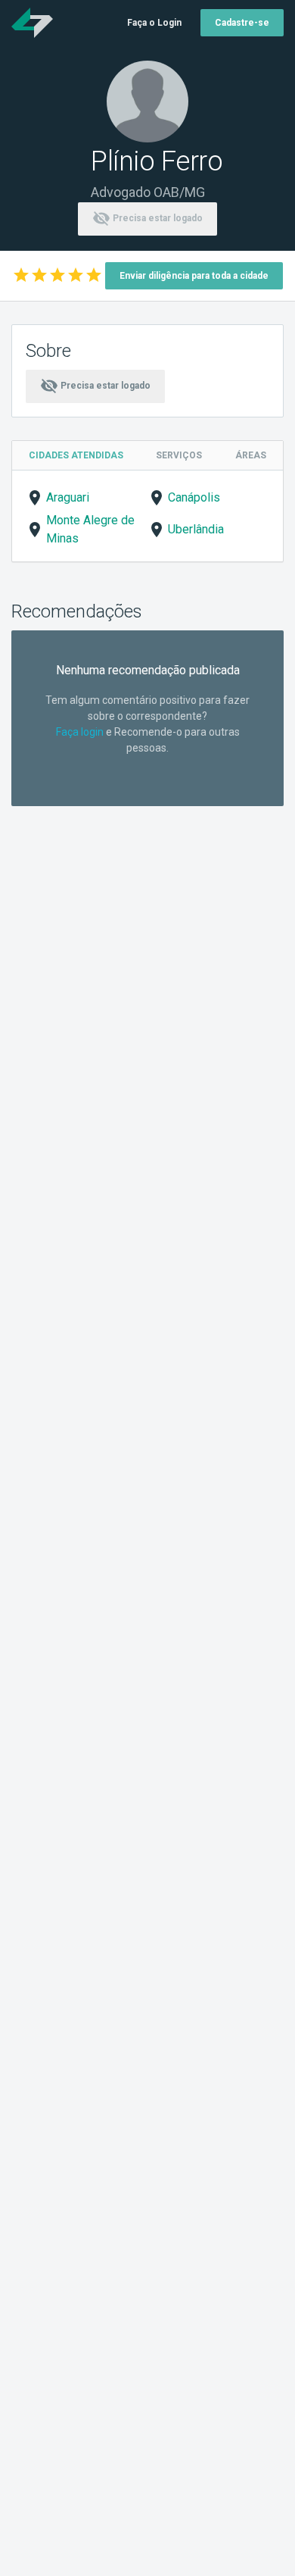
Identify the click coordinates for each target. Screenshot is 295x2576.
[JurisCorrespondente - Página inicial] (32, 23)
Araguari (68, 497)
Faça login (80, 732)
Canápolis (194, 497)
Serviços (179, 455)
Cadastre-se (242, 23)
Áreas (251, 455)
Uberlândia (196, 529)
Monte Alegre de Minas (90, 529)
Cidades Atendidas (76, 455)
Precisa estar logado (147, 218)
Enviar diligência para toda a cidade (194, 276)
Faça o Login (154, 23)
